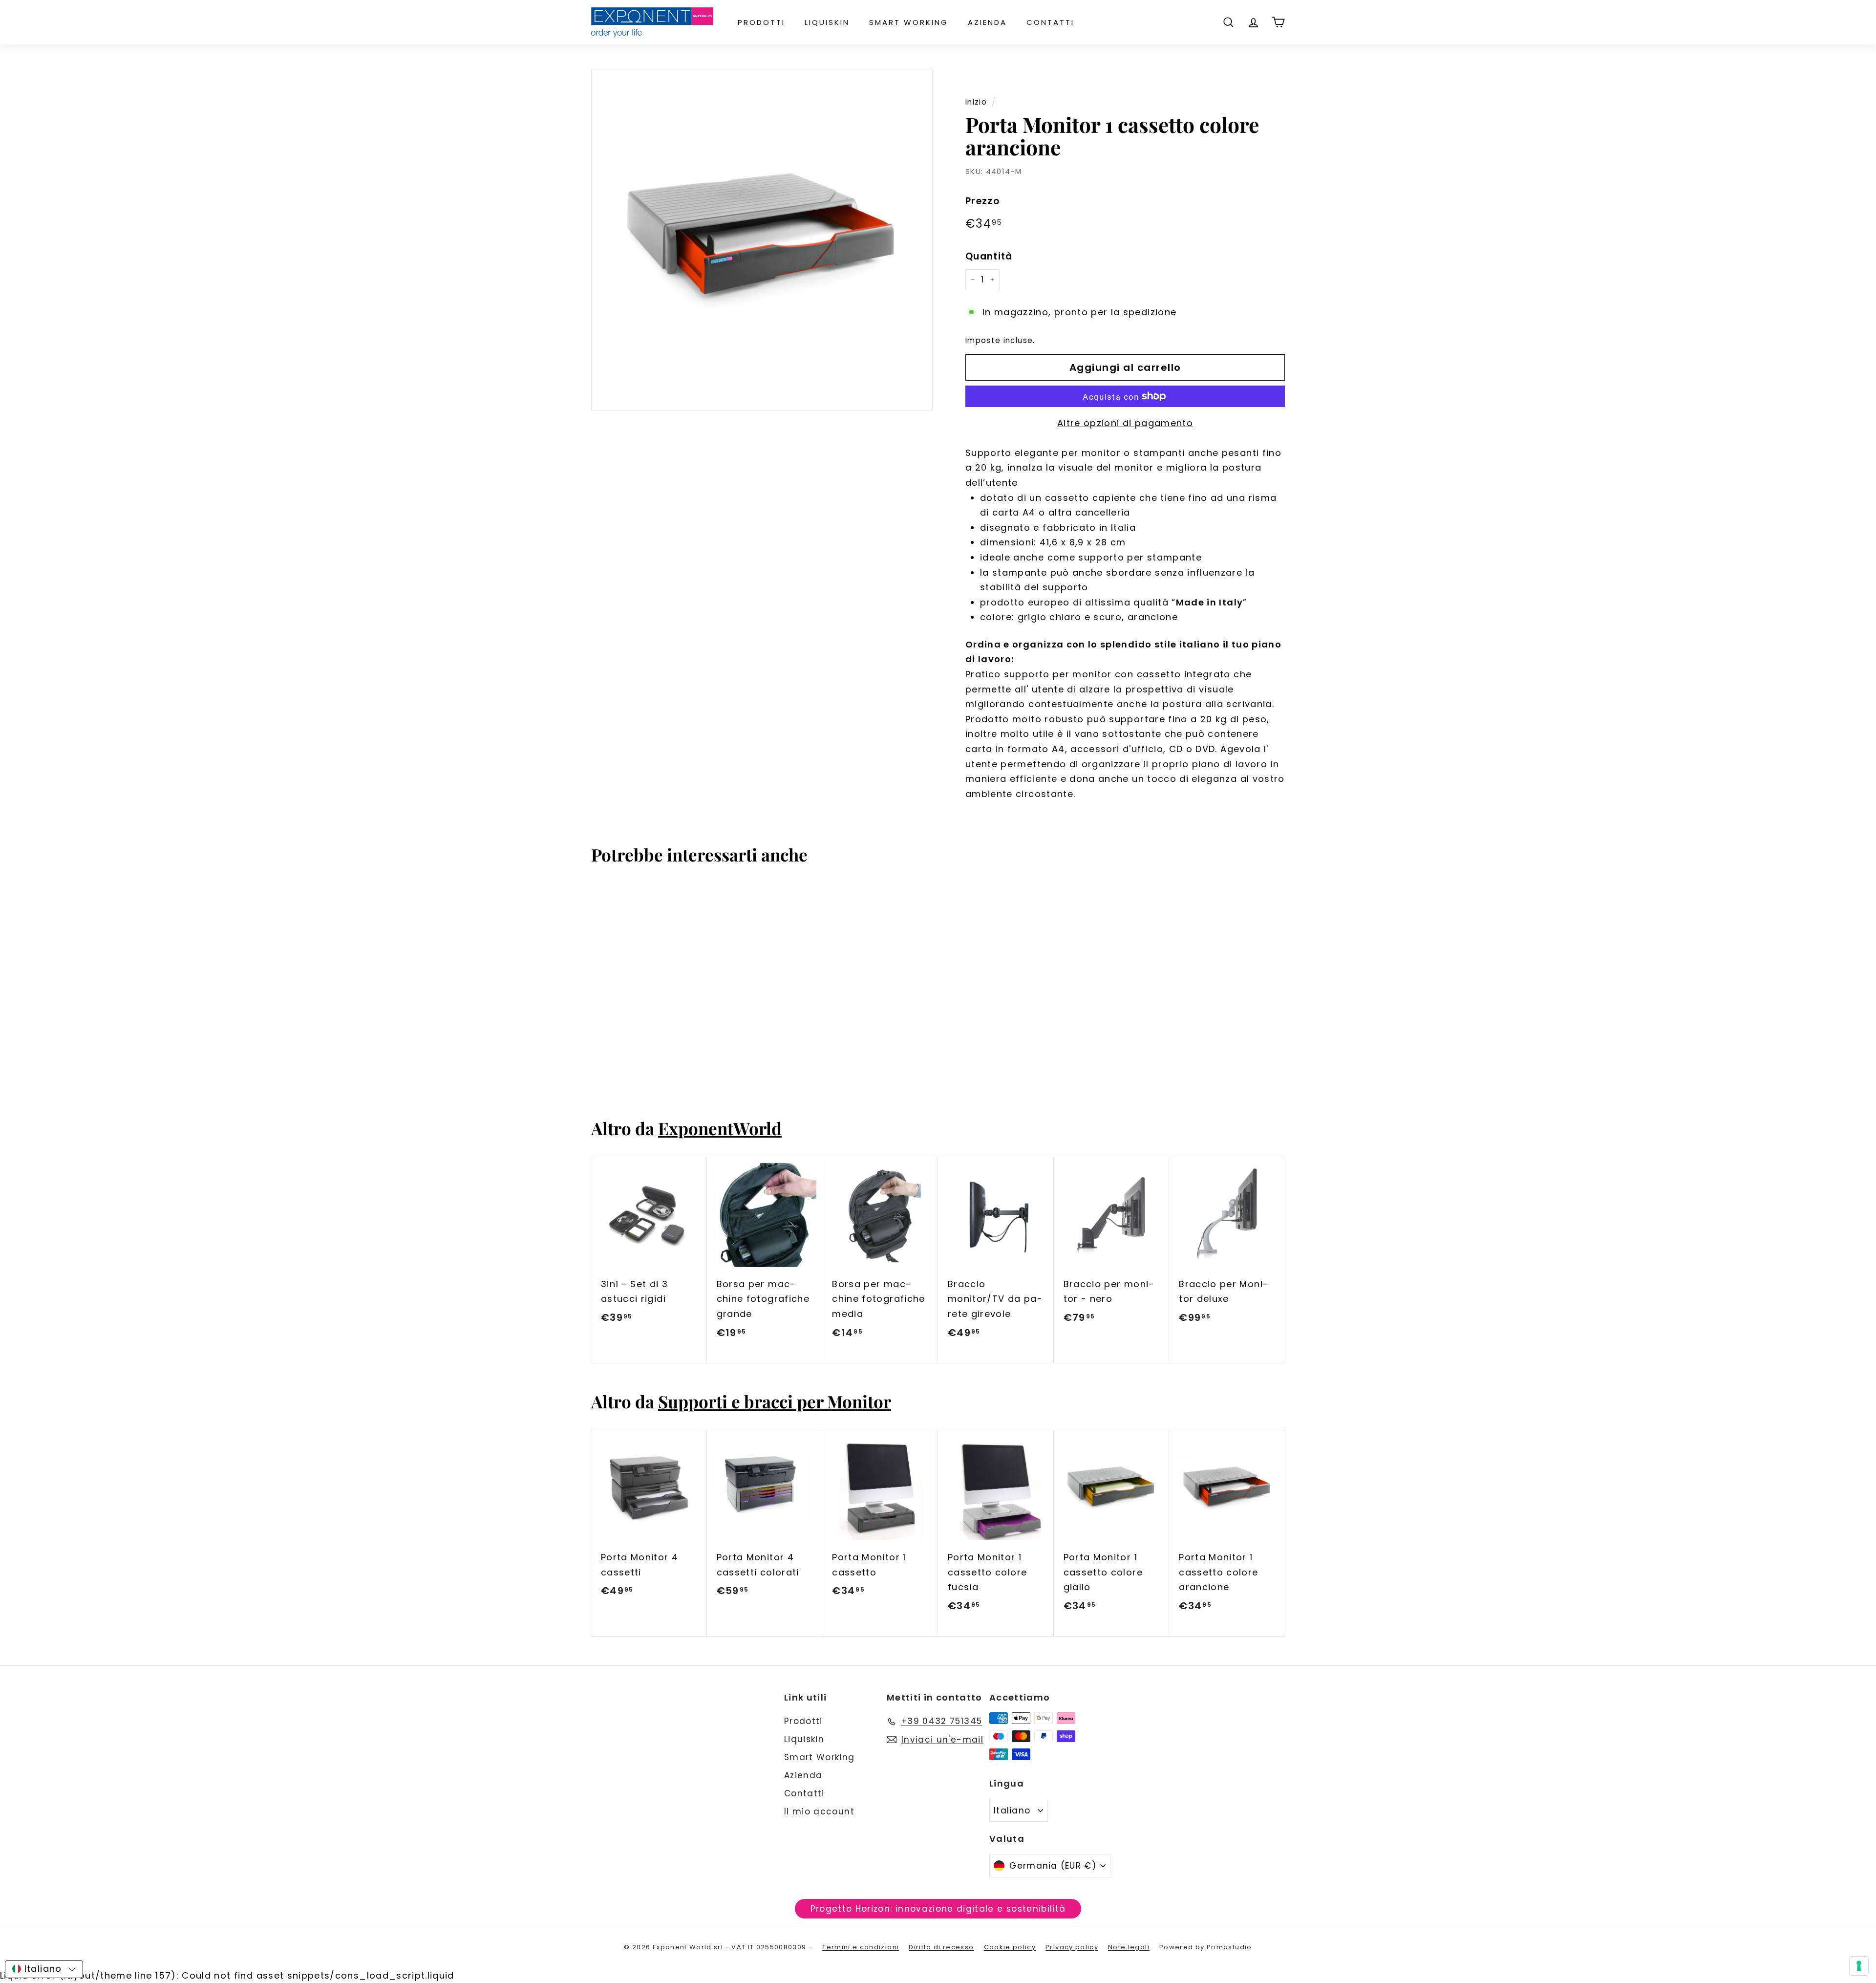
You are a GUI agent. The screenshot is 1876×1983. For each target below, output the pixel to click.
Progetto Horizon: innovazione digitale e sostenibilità (938, 1909)
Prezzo (982, 201)
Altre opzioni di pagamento (1125, 423)
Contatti (1050, 22)
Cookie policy (1010, 1947)
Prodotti (761, 22)
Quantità (989, 256)
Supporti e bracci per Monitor (775, 1401)
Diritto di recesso (941, 1947)
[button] (44, 1969)
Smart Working (909, 22)
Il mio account (819, 1811)
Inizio (976, 102)
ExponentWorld (720, 1128)
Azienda (987, 22)
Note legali (1129, 1947)
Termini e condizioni (861, 1947)
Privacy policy (1072, 1947)
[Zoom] (762, 240)
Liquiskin (827, 22)
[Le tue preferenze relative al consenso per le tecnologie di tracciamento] (1859, 1966)
